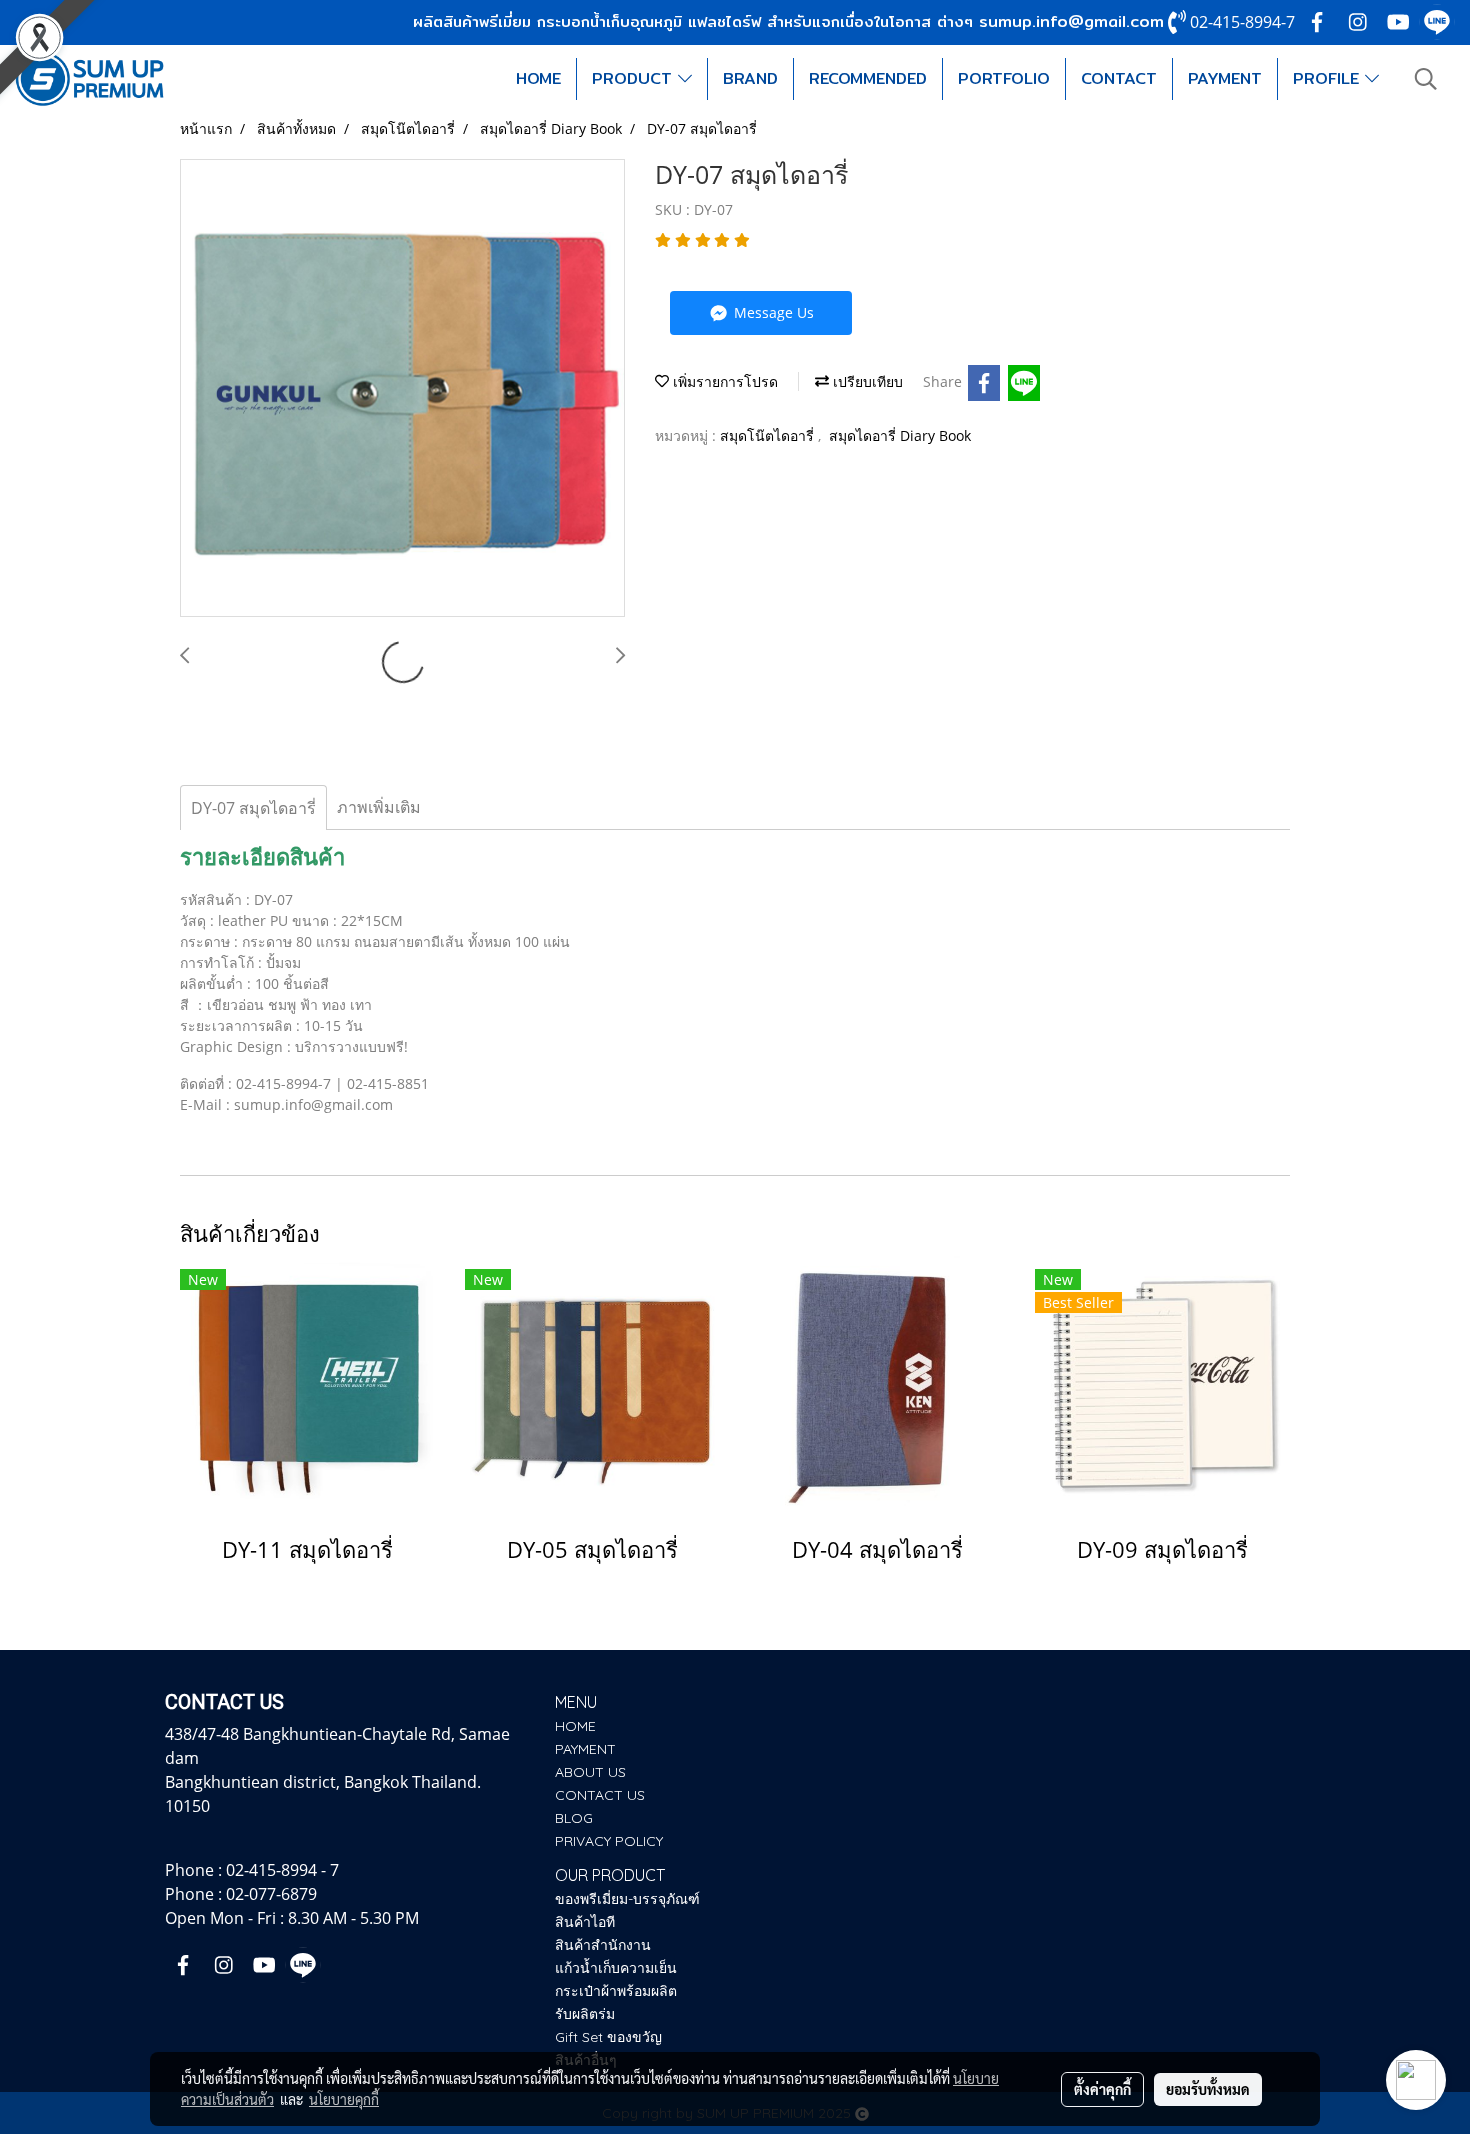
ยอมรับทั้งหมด (1208, 2089)
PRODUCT (635, 78)
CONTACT (1119, 78)
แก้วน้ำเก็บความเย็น (616, 1968)
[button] (1426, 79)
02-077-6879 (271, 1894)
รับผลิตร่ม (585, 2014)
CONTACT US (600, 1795)
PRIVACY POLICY (609, 1841)
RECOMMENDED (868, 78)
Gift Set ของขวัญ (608, 2037)
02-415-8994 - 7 (282, 1870)
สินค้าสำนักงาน (603, 1945)
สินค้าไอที (585, 1922)
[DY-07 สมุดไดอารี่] (402, 389)
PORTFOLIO (1004, 78)
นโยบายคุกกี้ (344, 2099)
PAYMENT (1225, 78)
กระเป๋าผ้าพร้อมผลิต (616, 1991)
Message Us (772, 312)
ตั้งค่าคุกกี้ (1102, 2089)
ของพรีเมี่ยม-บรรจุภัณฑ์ (627, 1899)
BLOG (574, 1818)
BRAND (750, 78)
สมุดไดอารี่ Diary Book (900, 435)
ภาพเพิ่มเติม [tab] (379, 807)
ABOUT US (590, 1772)
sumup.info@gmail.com (1071, 21)
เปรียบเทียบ (866, 381)
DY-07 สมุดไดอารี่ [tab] (253, 808)
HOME (538, 78)
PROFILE (1329, 78)
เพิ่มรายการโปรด (723, 381)
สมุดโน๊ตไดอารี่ (769, 435)
